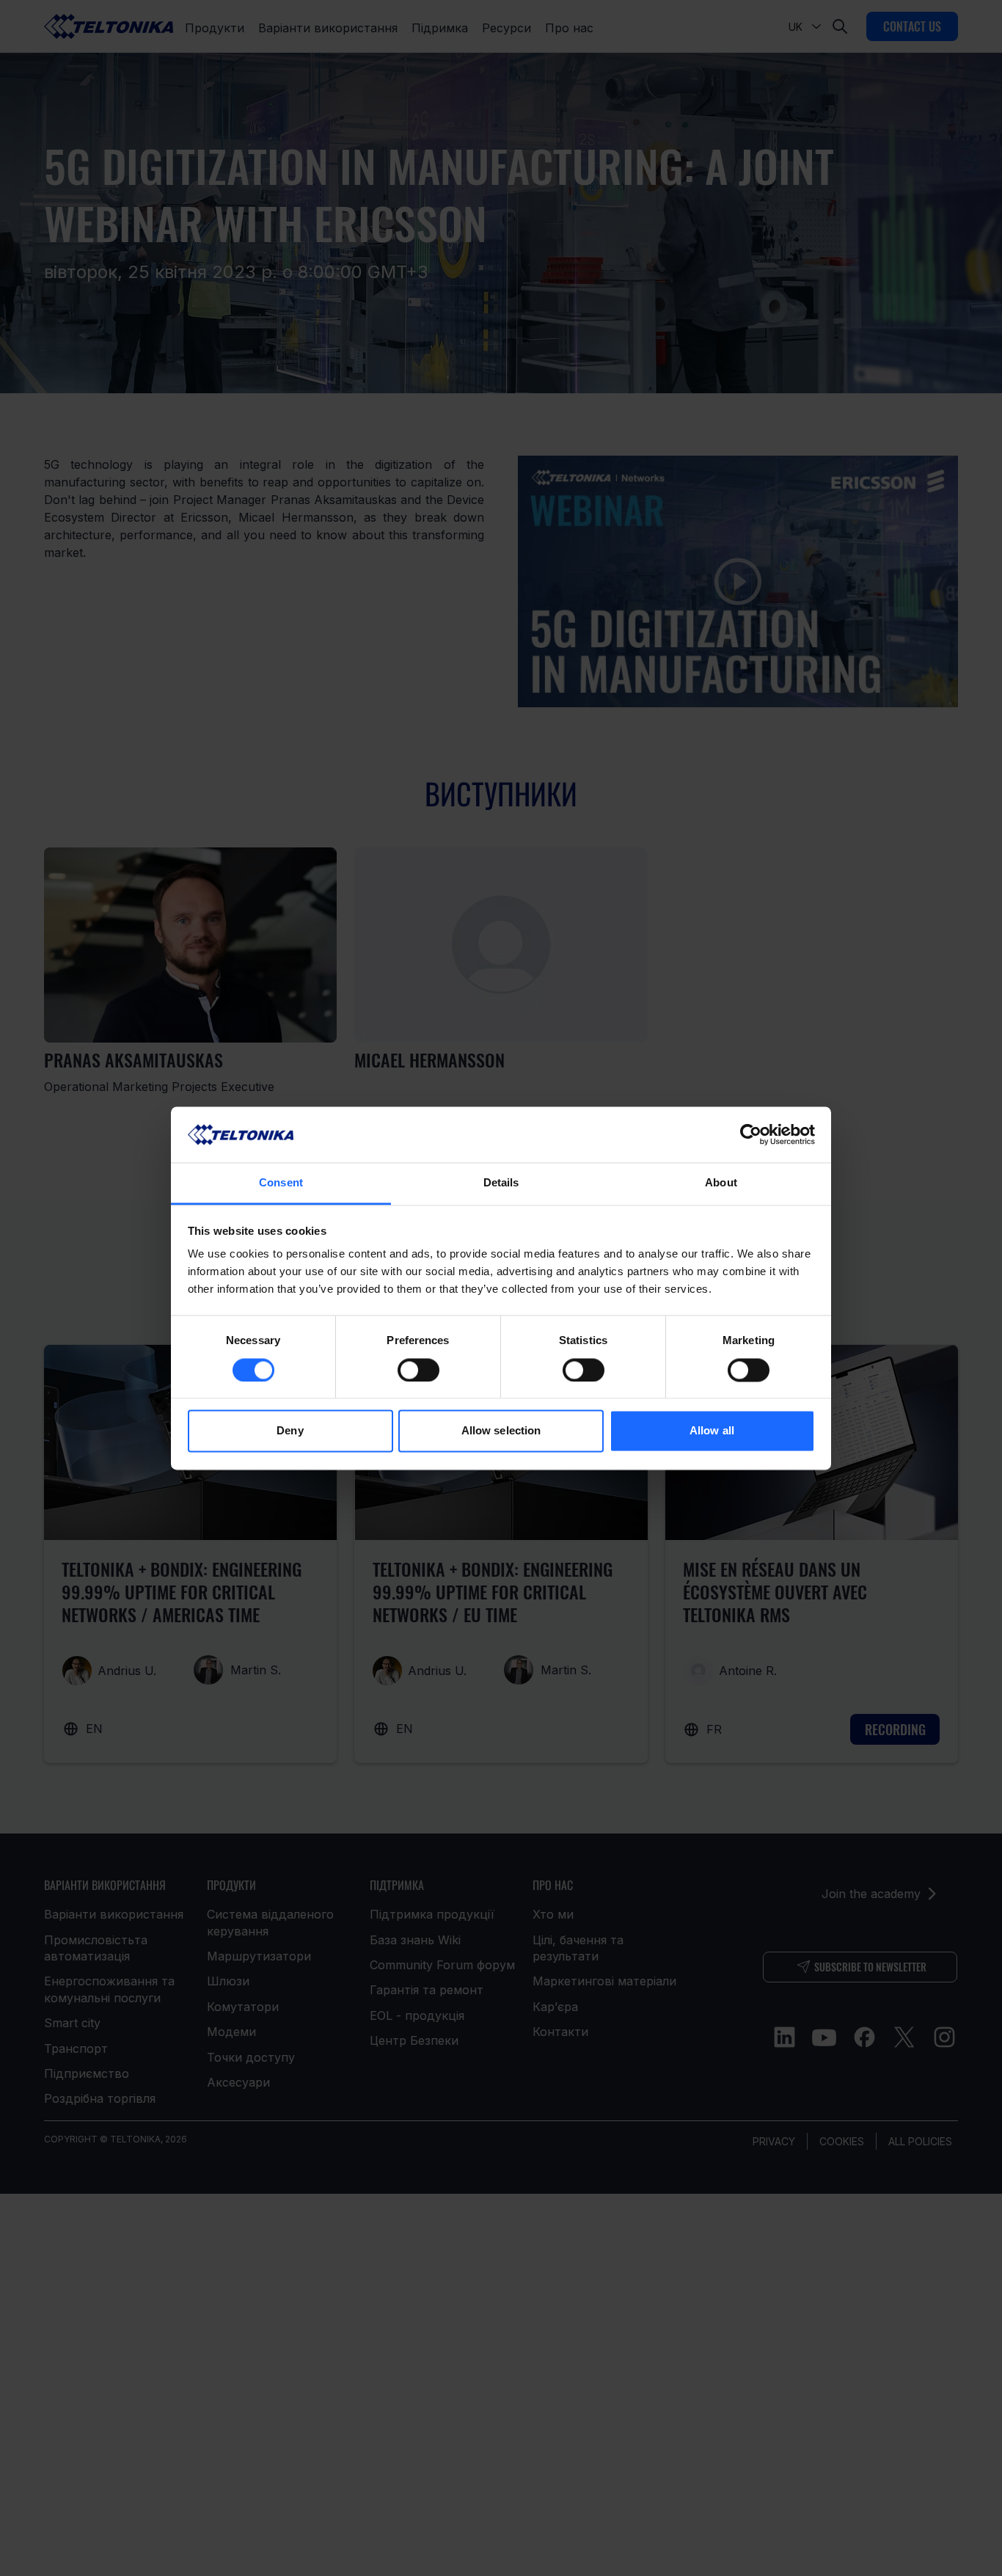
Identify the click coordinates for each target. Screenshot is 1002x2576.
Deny (290, 1431)
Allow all (712, 1431)
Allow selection (501, 1431)
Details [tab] (501, 1183)
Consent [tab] (281, 1183)
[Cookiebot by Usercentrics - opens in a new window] (751, 1134)
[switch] (418, 1370)
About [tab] (721, 1183)
